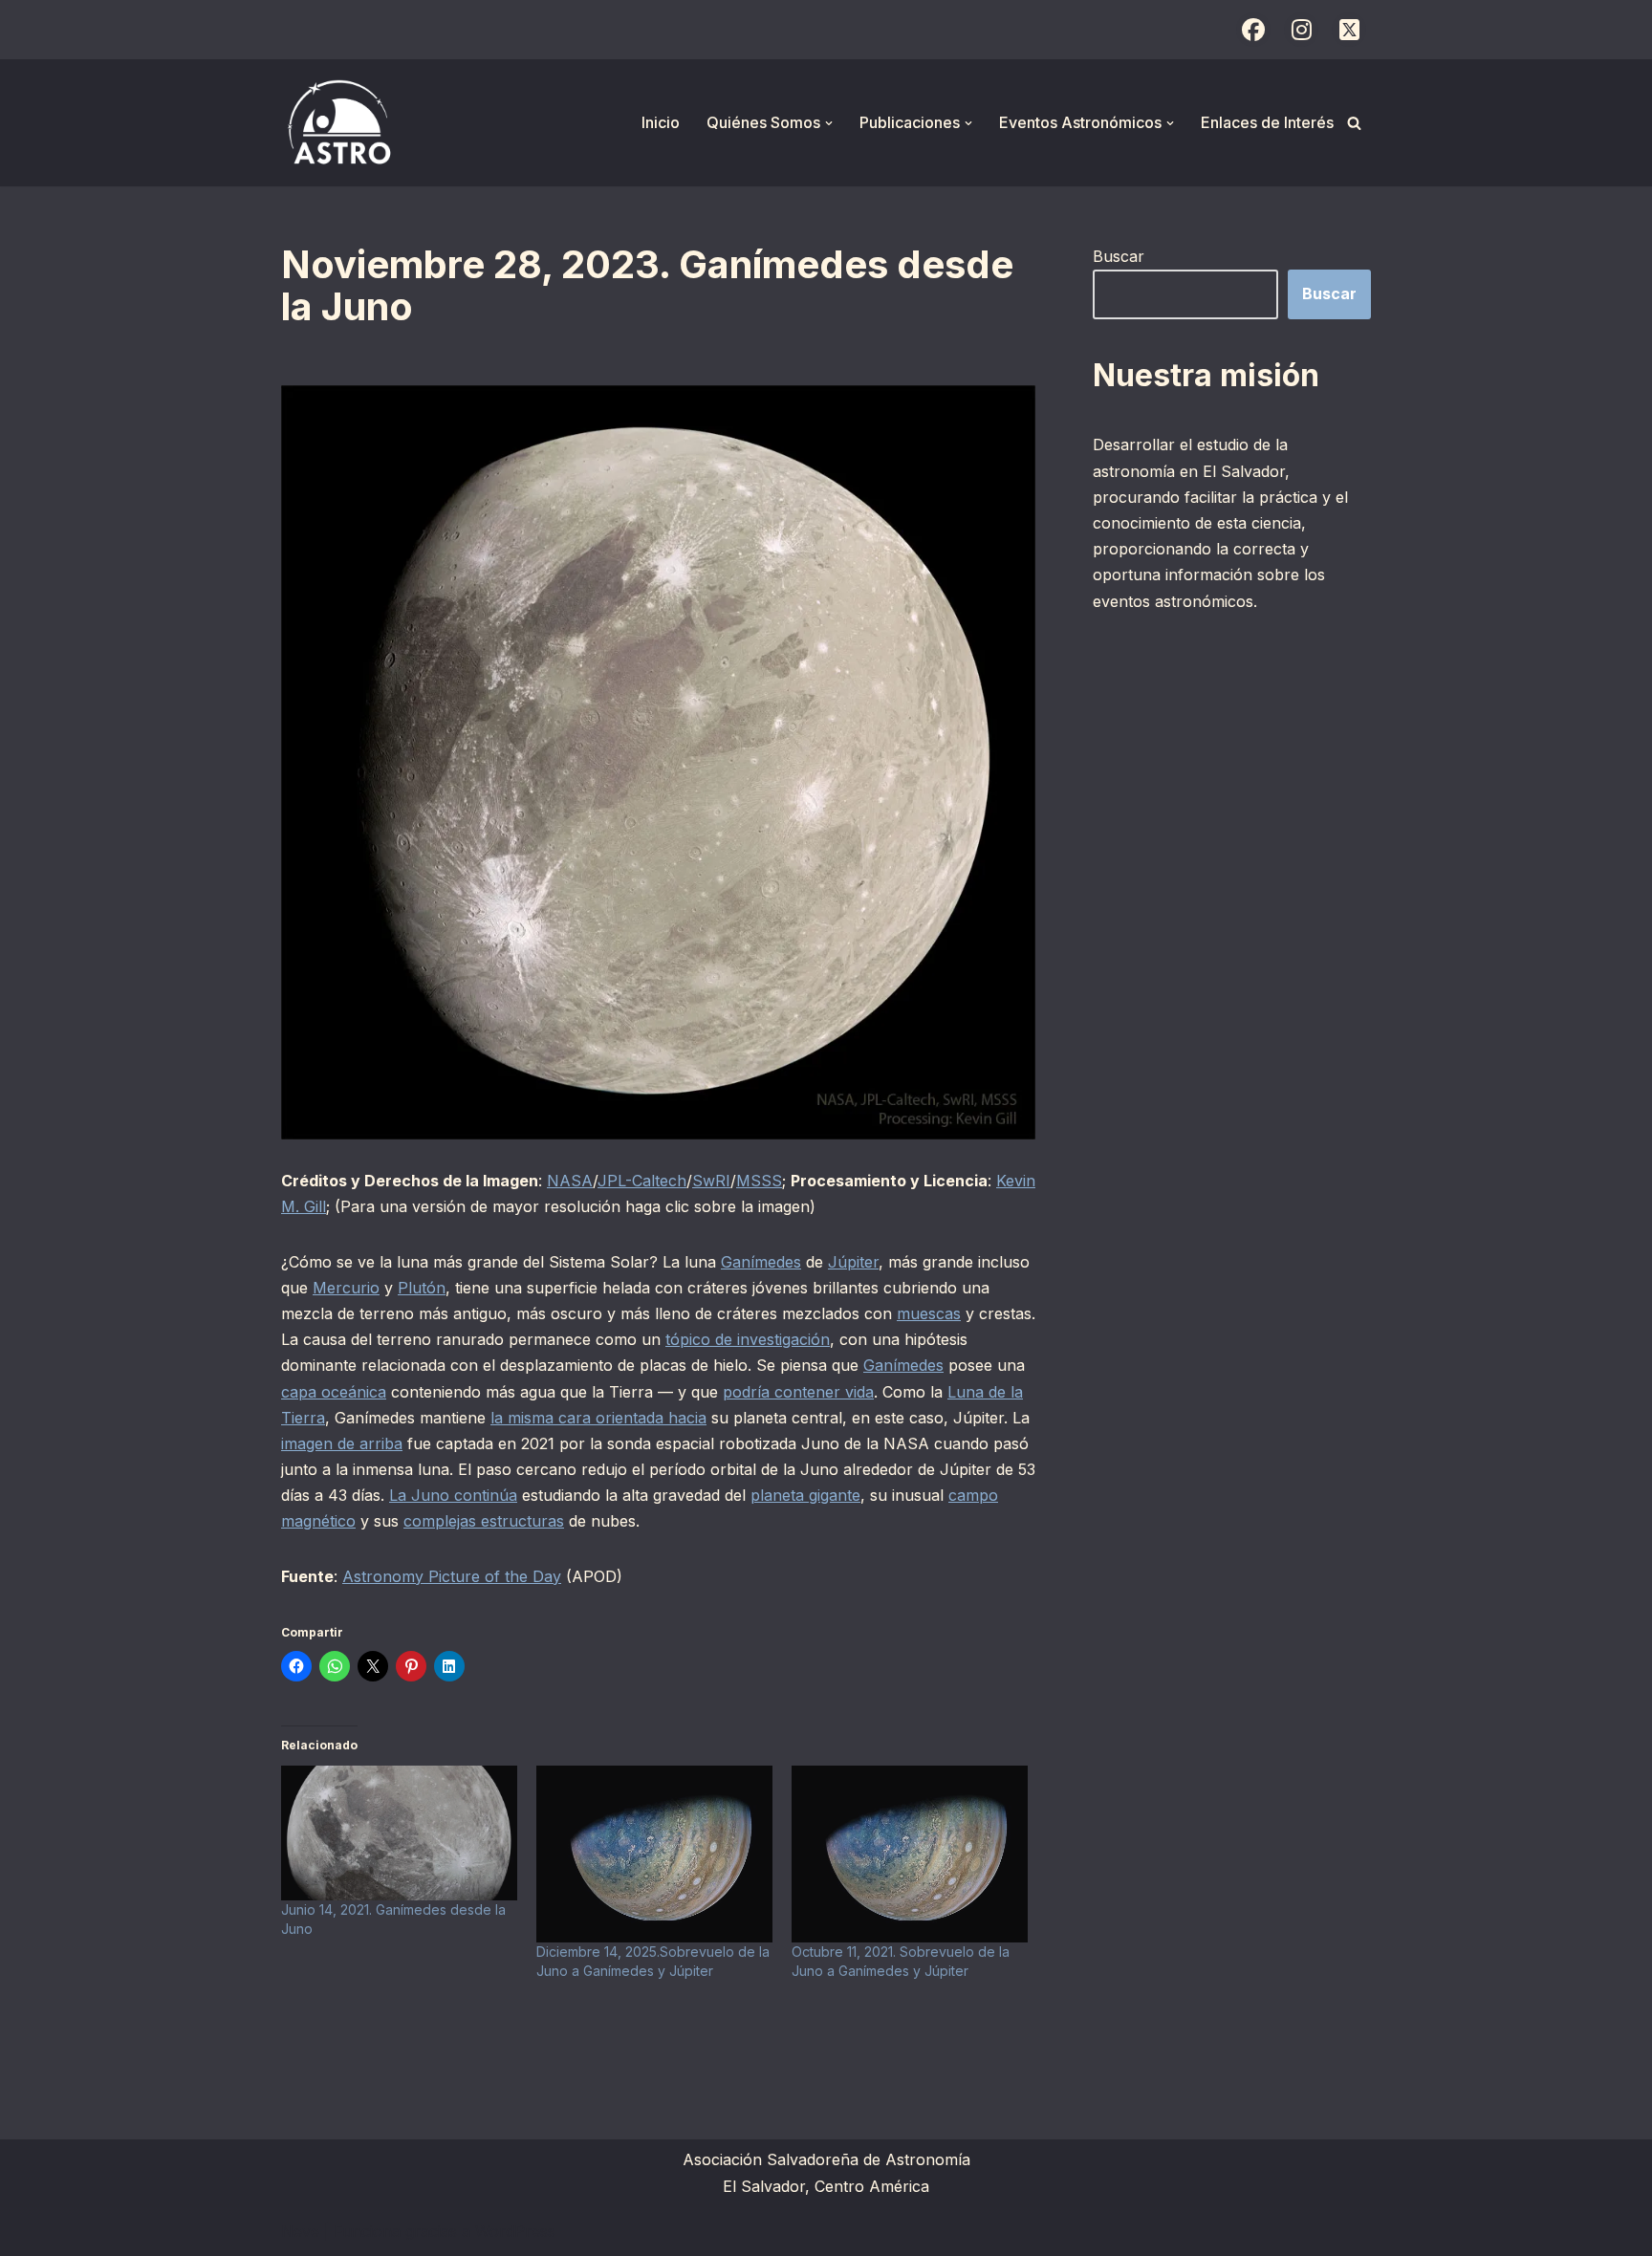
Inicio (661, 122)
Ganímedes (761, 1262)
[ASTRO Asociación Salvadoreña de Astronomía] (338, 123)
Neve (300, 2231)
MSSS (759, 1181)
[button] (829, 123)
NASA (570, 1181)
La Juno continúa (453, 1495)
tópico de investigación (748, 1339)
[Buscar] (1354, 123)
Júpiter (853, 1262)
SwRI (711, 1181)
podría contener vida (798, 1392)
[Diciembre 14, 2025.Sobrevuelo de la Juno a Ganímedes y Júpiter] (654, 1854)
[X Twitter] (1349, 30)
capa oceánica (334, 1392)
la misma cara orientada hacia (598, 1418)
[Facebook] (1253, 30)
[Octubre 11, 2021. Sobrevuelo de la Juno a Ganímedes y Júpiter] (910, 1854)
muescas (929, 1313)
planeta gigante (805, 1495)
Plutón (422, 1288)
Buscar (1119, 256)
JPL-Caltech (642, 1181)
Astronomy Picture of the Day (452, 1576)
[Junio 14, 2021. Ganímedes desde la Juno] (399, 1833)
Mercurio (346, 1288)
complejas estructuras (484, 1521)
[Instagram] (1301, 30)
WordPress (515, 2231)
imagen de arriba (342, 1443)
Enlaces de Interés (1267, 122)
